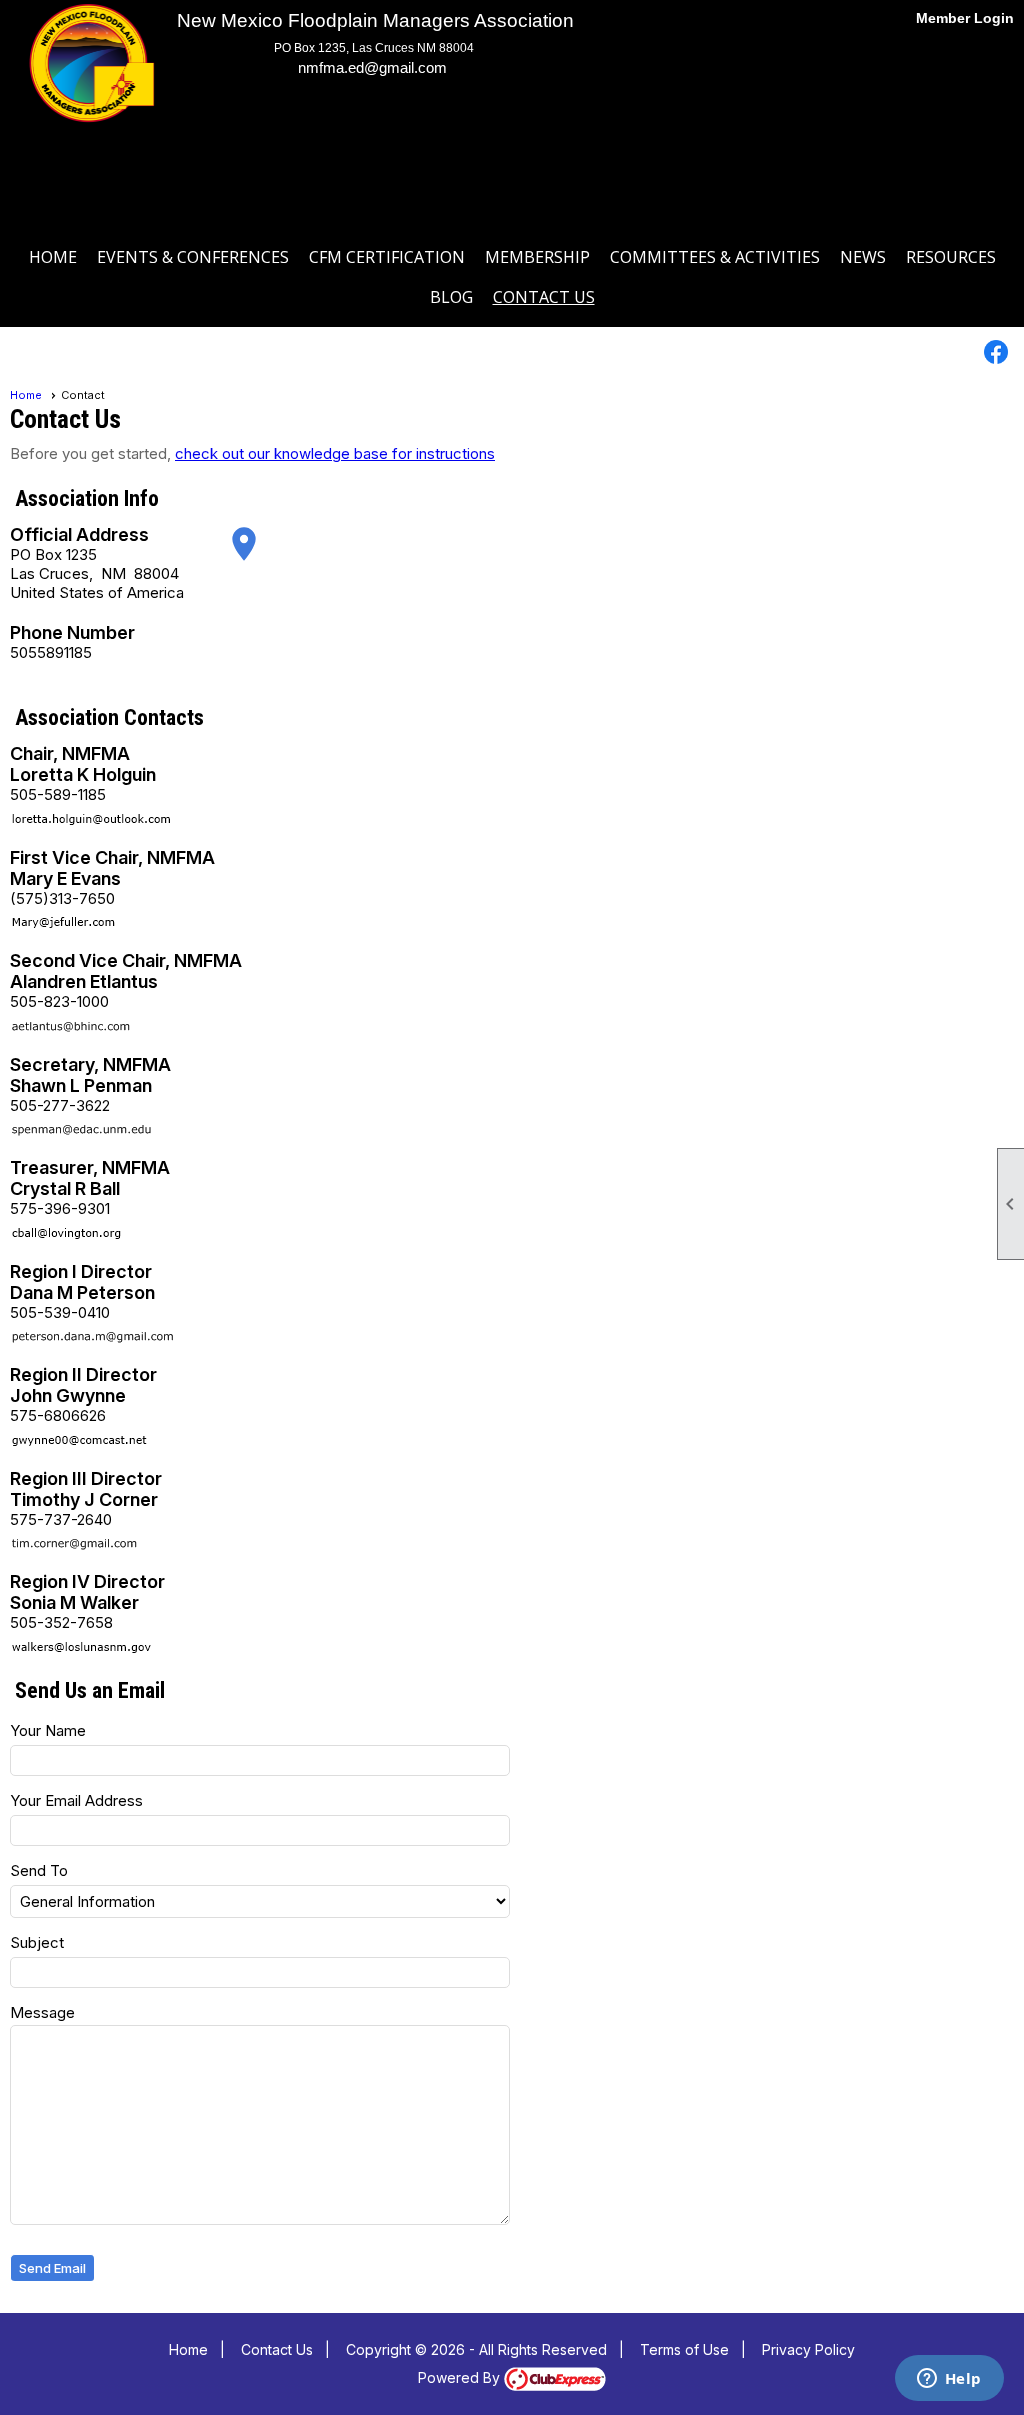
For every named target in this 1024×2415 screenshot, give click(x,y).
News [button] (863, 257)
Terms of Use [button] (684, 2349)
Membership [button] (537, 257)
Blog (451, 297)
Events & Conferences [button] (193, 257)
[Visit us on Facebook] (996, 352)
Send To (39, 1870)
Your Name (48, 1730)
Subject (37, 1942)
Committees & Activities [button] (715, 257)
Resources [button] (951, 257)
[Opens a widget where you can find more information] (949, 2380)
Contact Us (544, 297)
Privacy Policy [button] (808, 2349)
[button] (53, 2268)
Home (53, 257)
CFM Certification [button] (387, 257)
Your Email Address (76, 1800)
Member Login (965, 18)
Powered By (461, 2377)
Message (42, 2012)
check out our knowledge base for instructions (335, 453)
